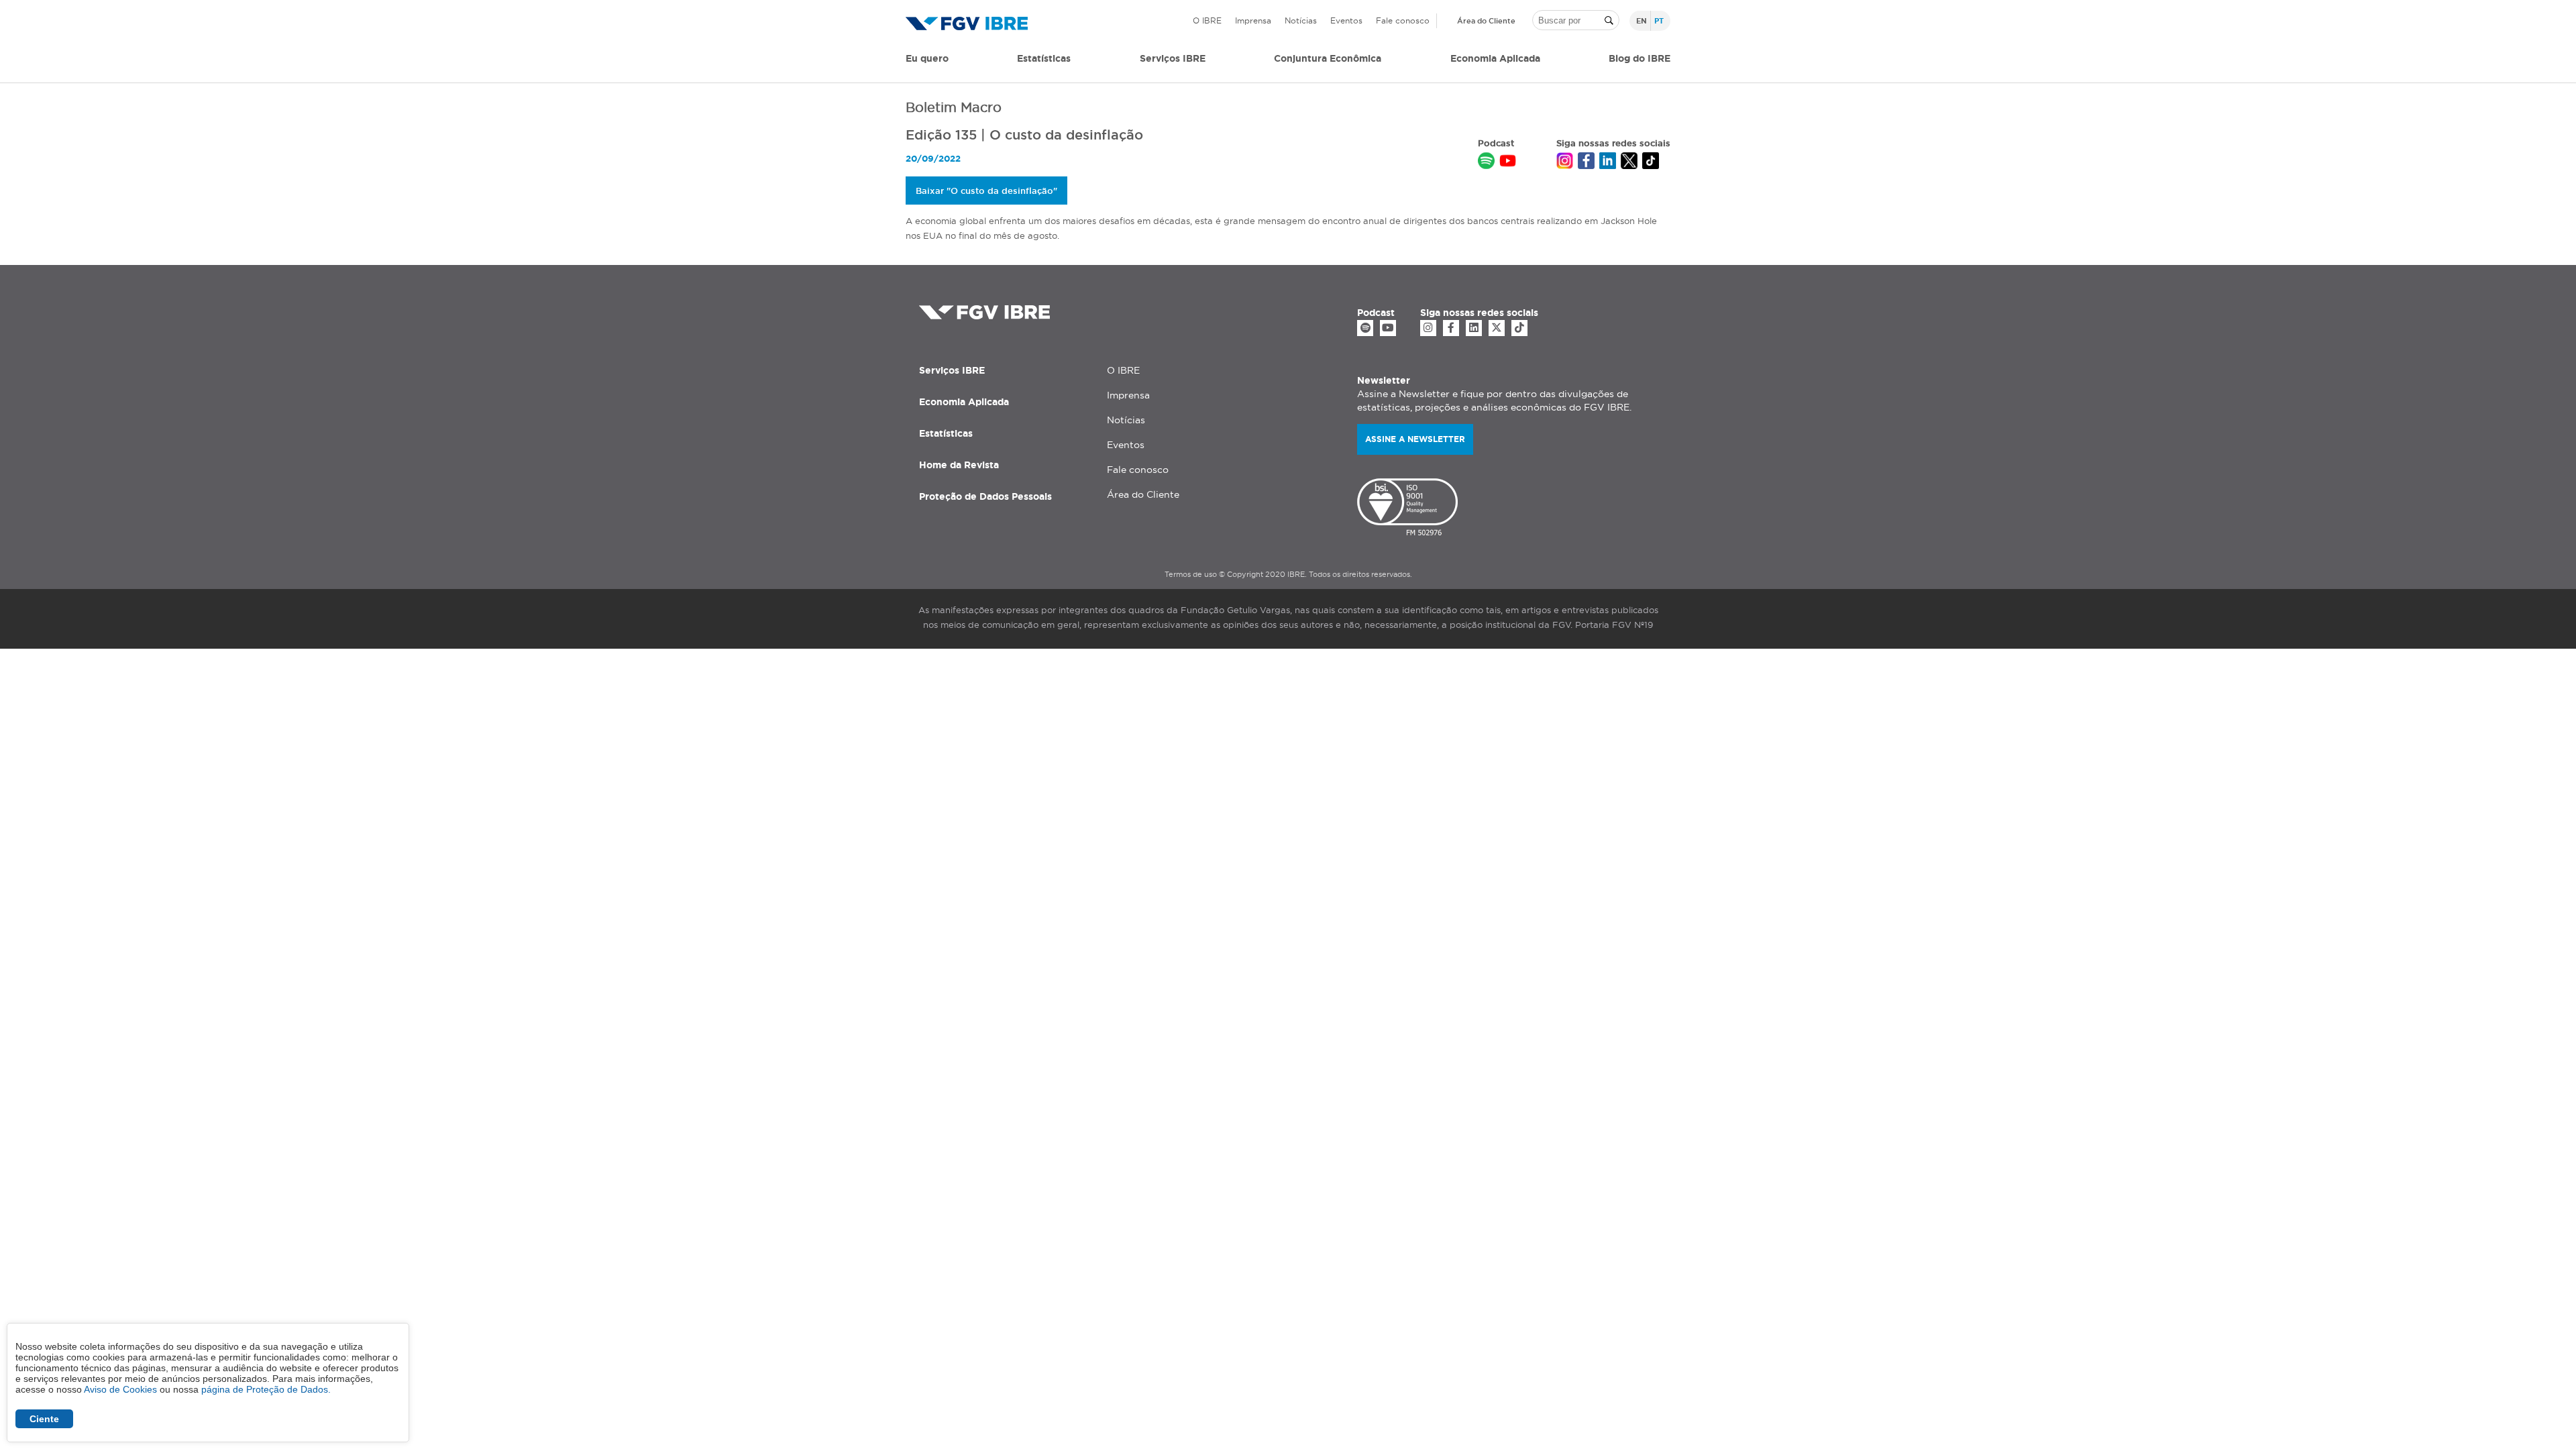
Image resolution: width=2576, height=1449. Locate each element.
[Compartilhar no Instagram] (1565, 162)
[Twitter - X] (1497, 328)
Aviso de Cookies (120, 1389)
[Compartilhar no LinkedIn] (1608, 162)
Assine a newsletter (1415, 439)
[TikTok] (1519, 328)
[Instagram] (1428, 328)
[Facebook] (1451, 328)
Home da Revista (959, 465)
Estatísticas (1044, 58)
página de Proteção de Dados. (266, 1389)
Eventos (1346, 20)
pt (1659, 21)
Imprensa (1253, 20)
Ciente (44, 1419)
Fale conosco (1403, 20)
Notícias (1301, 20)
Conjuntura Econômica (1328, 58)
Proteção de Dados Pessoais (985, 496)
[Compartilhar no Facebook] (1586, 162)
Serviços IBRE (952, 370)
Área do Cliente (1486, 21)
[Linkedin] (1474, 328)
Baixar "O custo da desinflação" (986, 191)
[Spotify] (1365, 328)
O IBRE (1207, 20)
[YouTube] (1388, 328)
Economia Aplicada (964, 402)
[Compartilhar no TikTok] (1651, 162)
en (1642, 21)
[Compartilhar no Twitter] (1629, 162)
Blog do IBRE (1640, 58)
